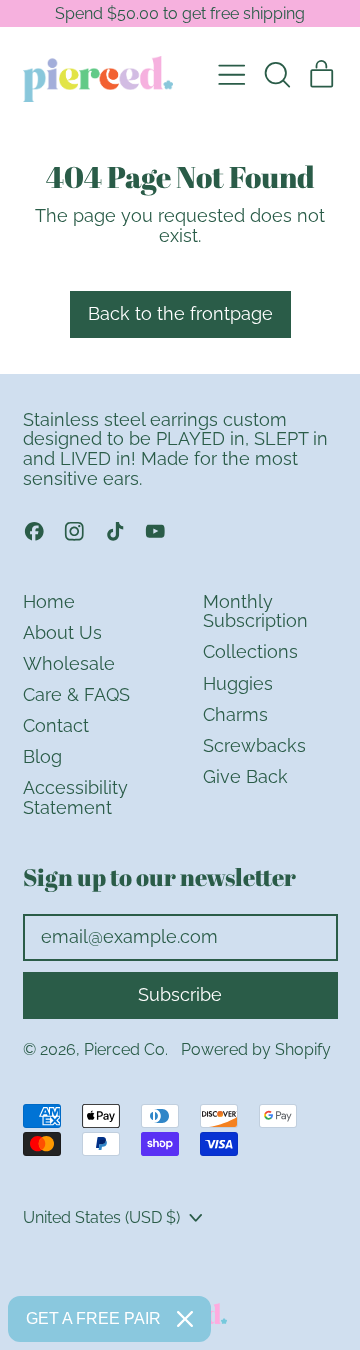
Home (49, 601)
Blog (42, 756)
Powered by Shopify (256, 1049)
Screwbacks (254, 745)
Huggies (238, 683)
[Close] (185, 1319)
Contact (56, 725)
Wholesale (69, 663)
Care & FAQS (76, 694)
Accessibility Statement (75, 797)
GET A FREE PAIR (93, 1318)
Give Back (245, 776)
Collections (250, 651)
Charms (235, 714)
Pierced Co (124, 1049)
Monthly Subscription (255, 611)
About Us (62, 632)
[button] (277, 75)
